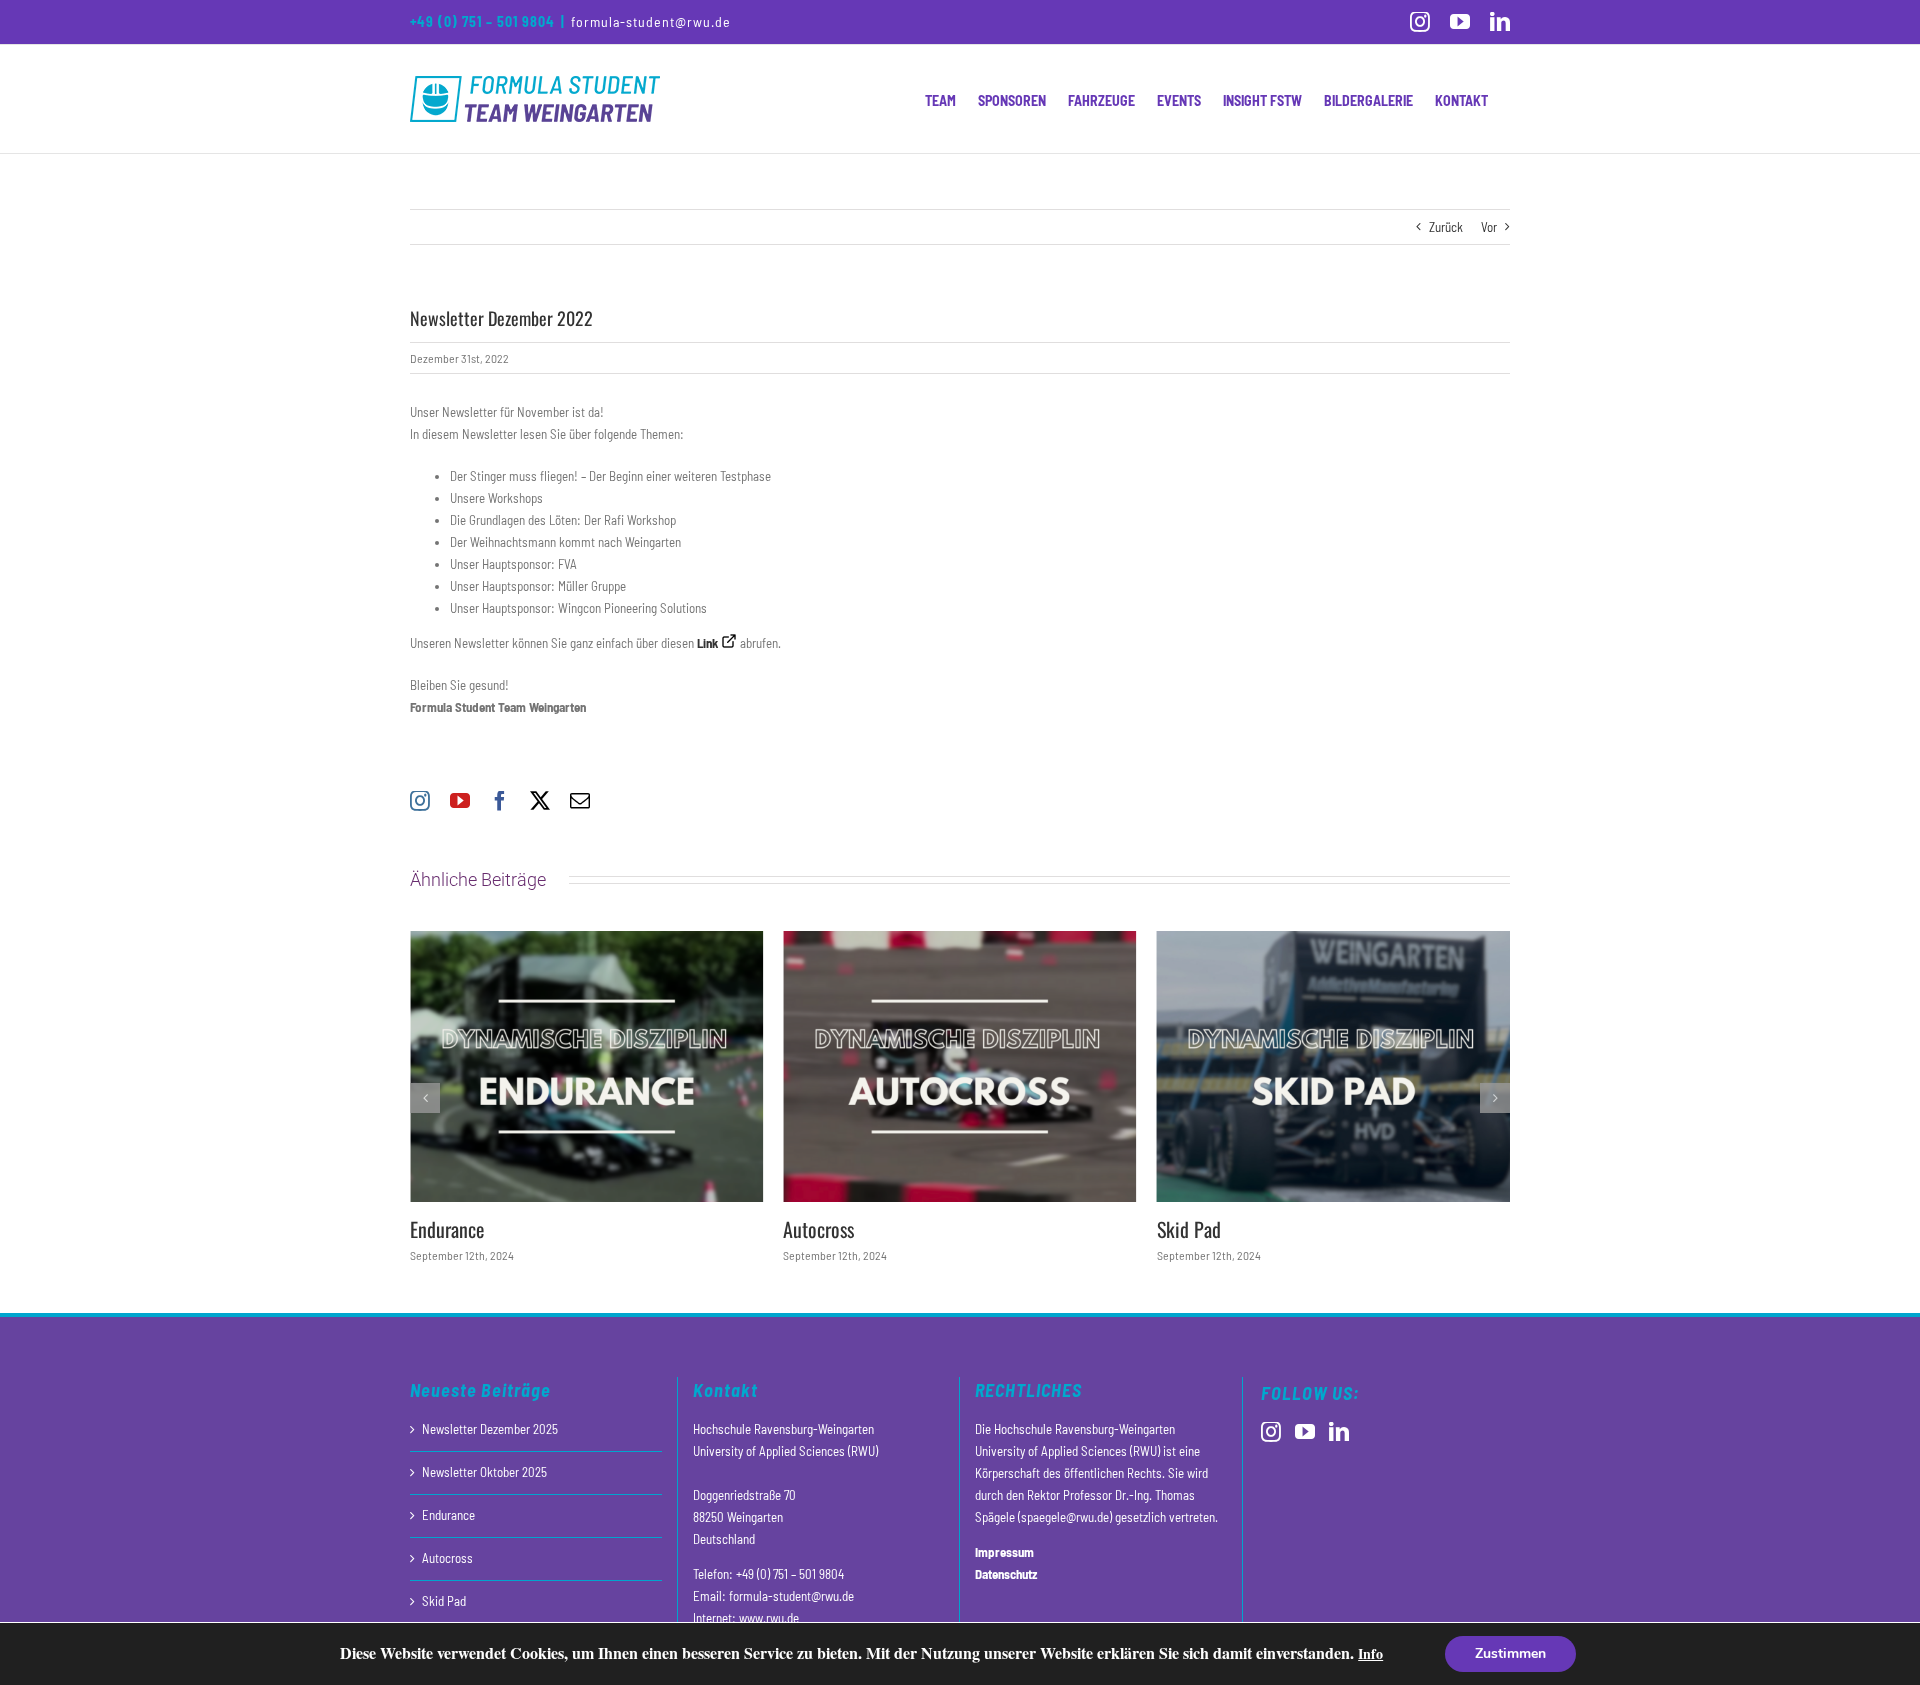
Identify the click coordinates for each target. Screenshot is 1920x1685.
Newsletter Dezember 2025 (490, 1429)
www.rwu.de (769, 1618)
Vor (1489, 227)
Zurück (1446, 227)
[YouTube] (1305, 1432)
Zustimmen (1510, 1653)
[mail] (580, 801)
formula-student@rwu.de (651, 21)
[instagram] (420, 801)
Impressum (1004, 1552)
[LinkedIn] (1339, 1432)
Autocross (818, 1229)
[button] (425, 1098)
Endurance (447, 1229)
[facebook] (500, 801)
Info (1370, 1653)
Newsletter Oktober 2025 (484, 1472)
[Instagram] (1271, 1432)
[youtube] (460, 801)
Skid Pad (1189, 1229)
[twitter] (540, 801)
